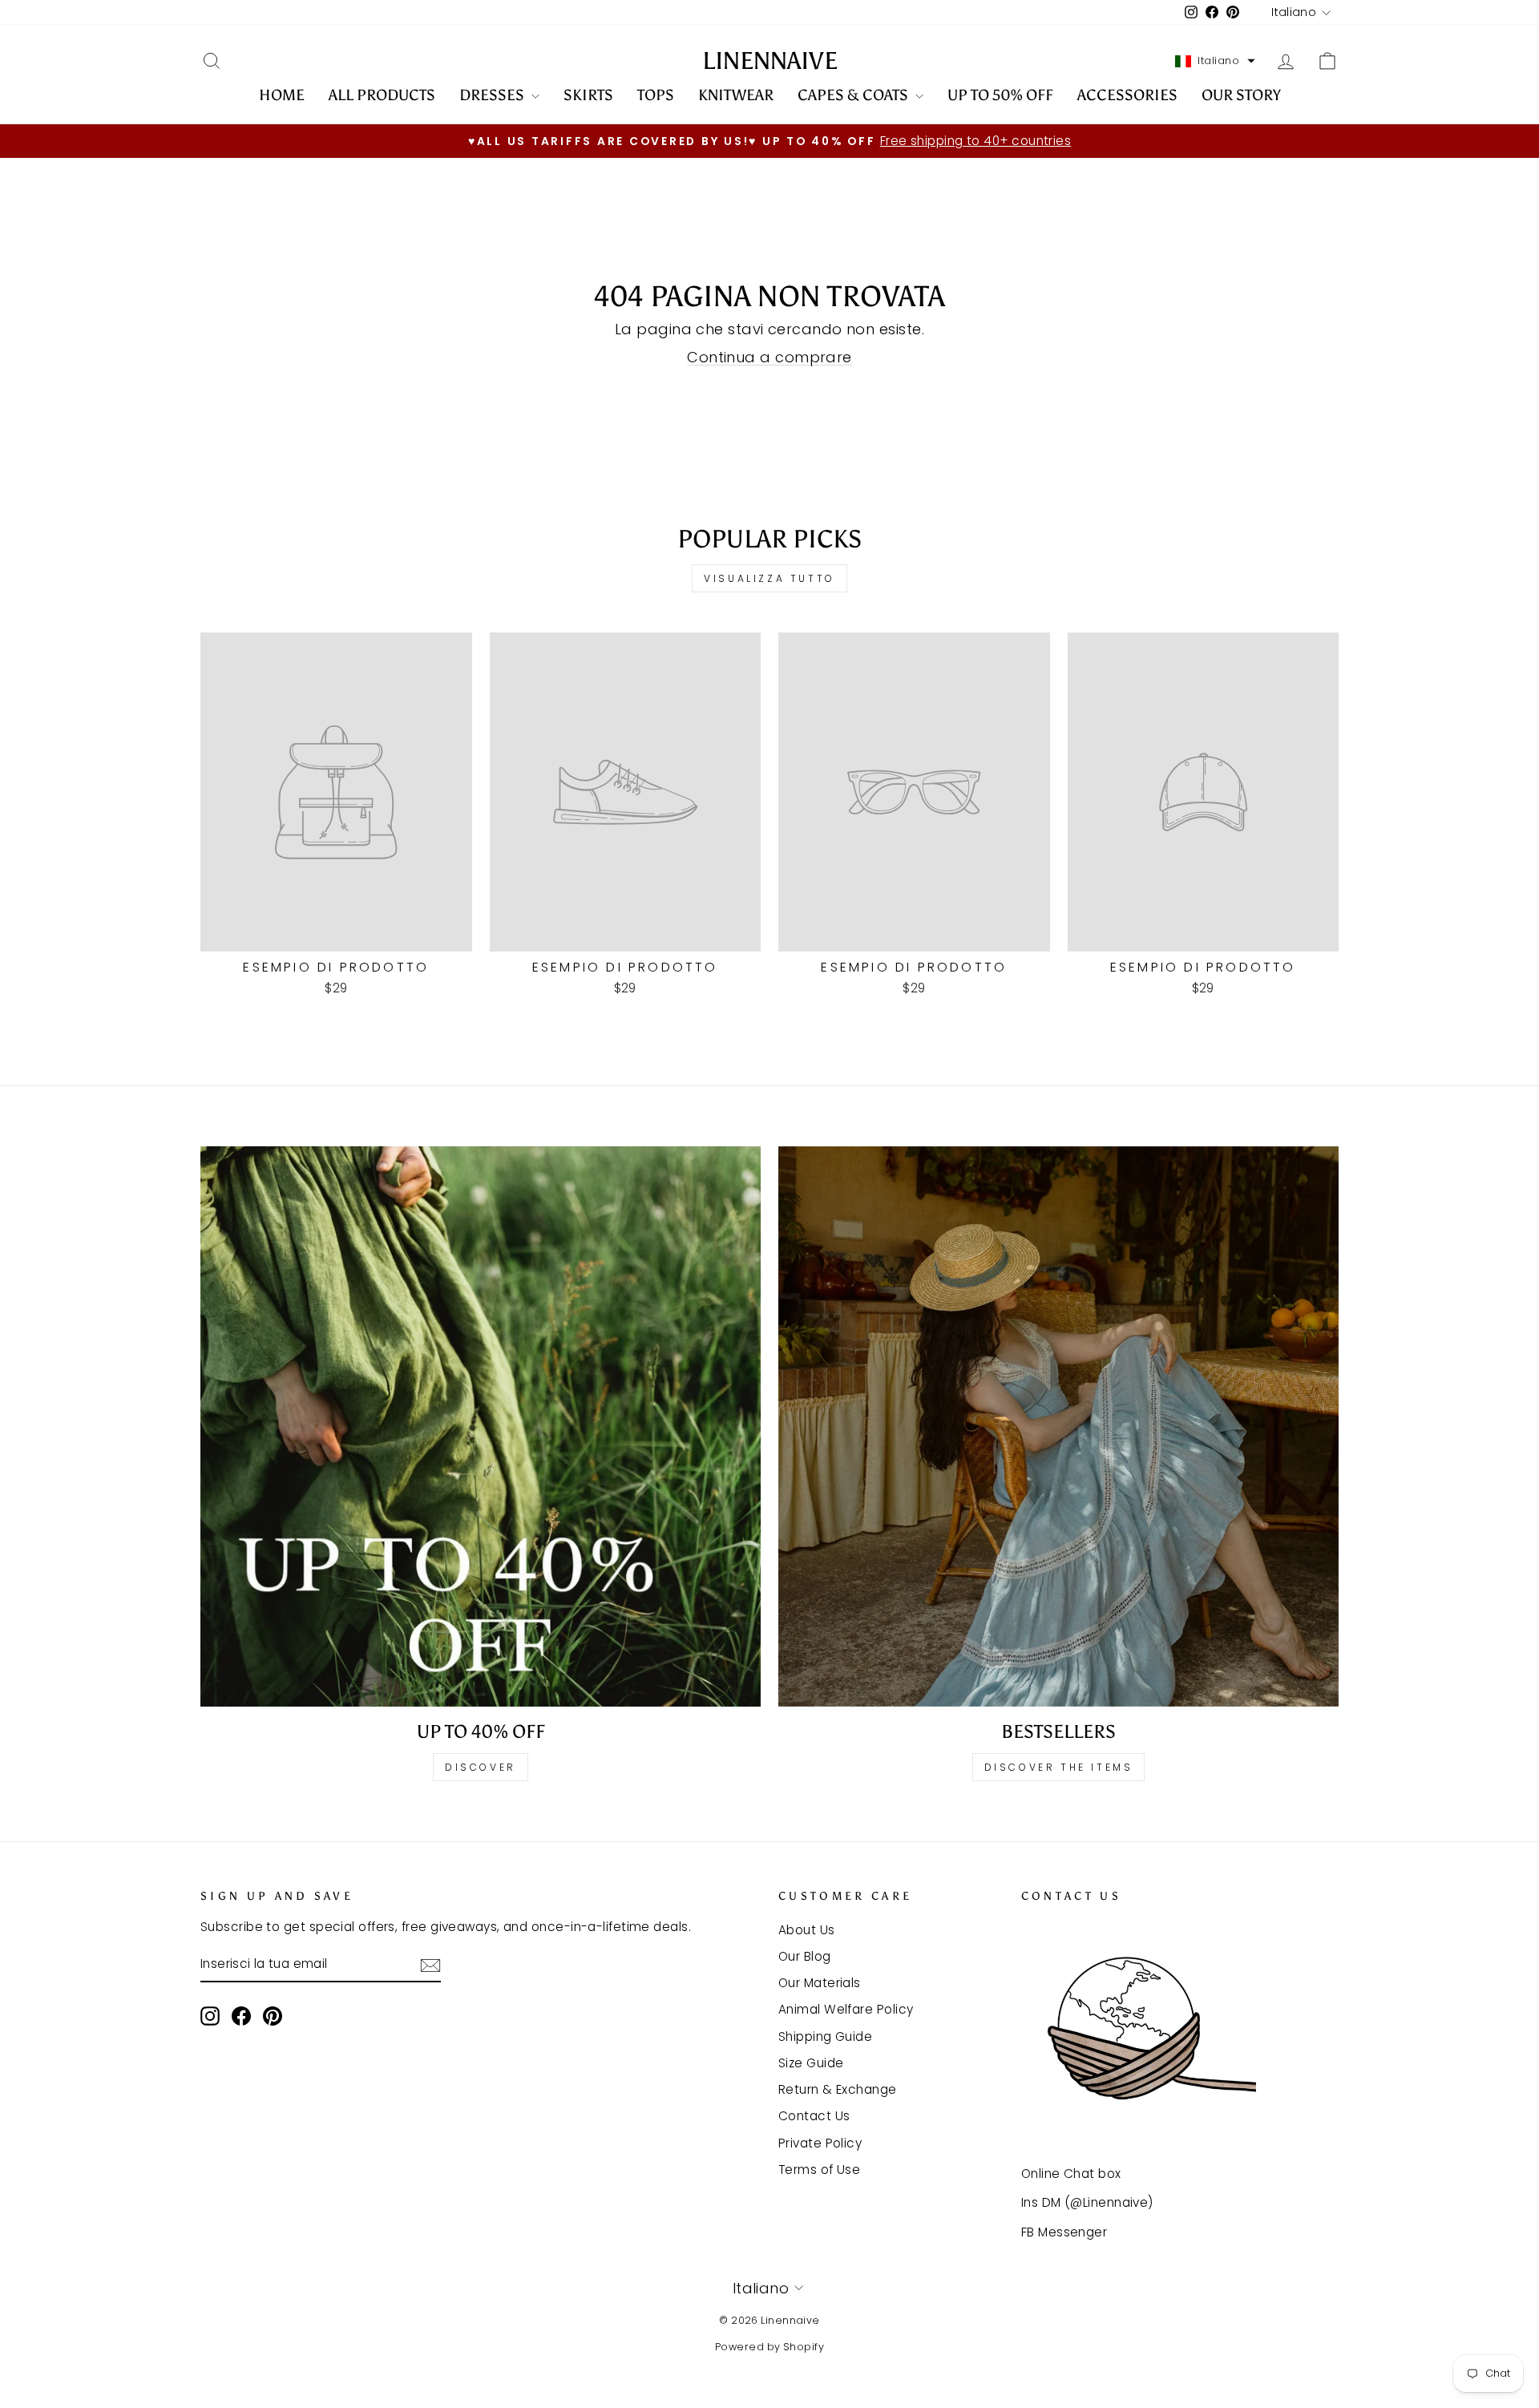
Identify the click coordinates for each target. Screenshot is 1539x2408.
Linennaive (770, 61)
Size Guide (811, 2063)
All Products (382, 95)
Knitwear (736, 95)
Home (282, 95)
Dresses (493, 95)
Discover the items (1059, 1767)
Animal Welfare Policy (846, 2009)
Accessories (1127, 95)
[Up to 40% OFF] (481, 1426)
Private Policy (820, 2143)
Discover (481, 1767)
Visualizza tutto (769, 578)
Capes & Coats (854, 95)
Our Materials (820, 1983)
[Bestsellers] (1058, 1426)
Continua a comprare (769, 357)
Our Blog (805, 1956)
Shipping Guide (825, 2036)
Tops (656, 95)
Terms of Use (819, 2170)
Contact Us (814, 2116)
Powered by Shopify (769, 2347)
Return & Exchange (838, 2089)
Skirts (588, 95)
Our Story (1241, 95)
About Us (807, 1930)
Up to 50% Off (1000, 95)
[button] (1215, 61)
